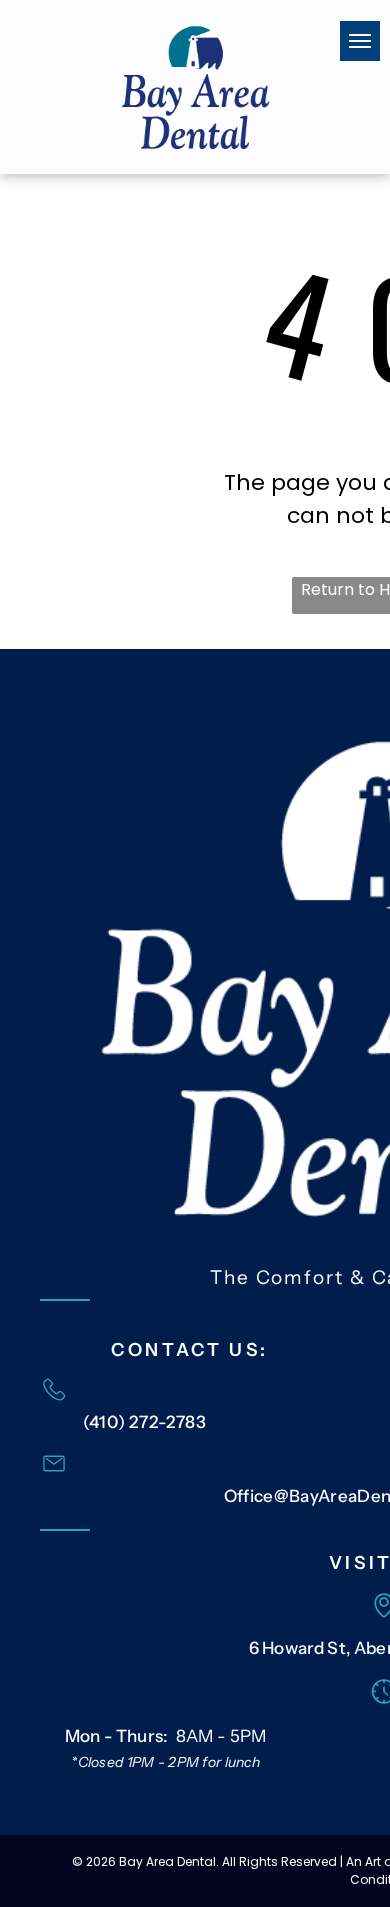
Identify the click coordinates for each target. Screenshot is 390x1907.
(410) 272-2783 (145, 1422)
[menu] (360, 41)
